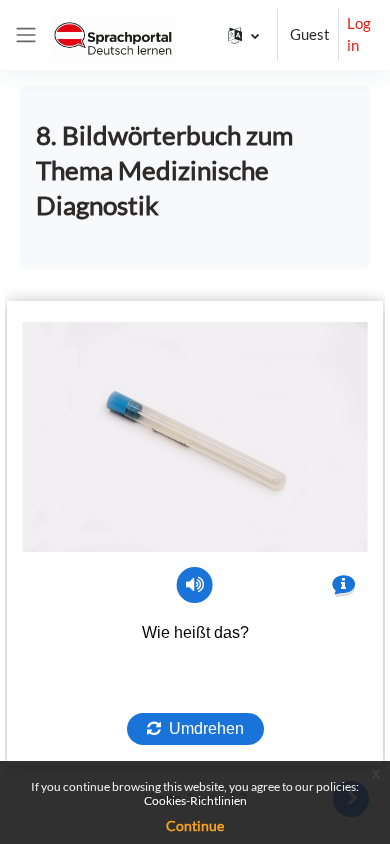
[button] (243, 35)
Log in (359, 34)
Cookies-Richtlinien (195, 800)
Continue (195, 825)
